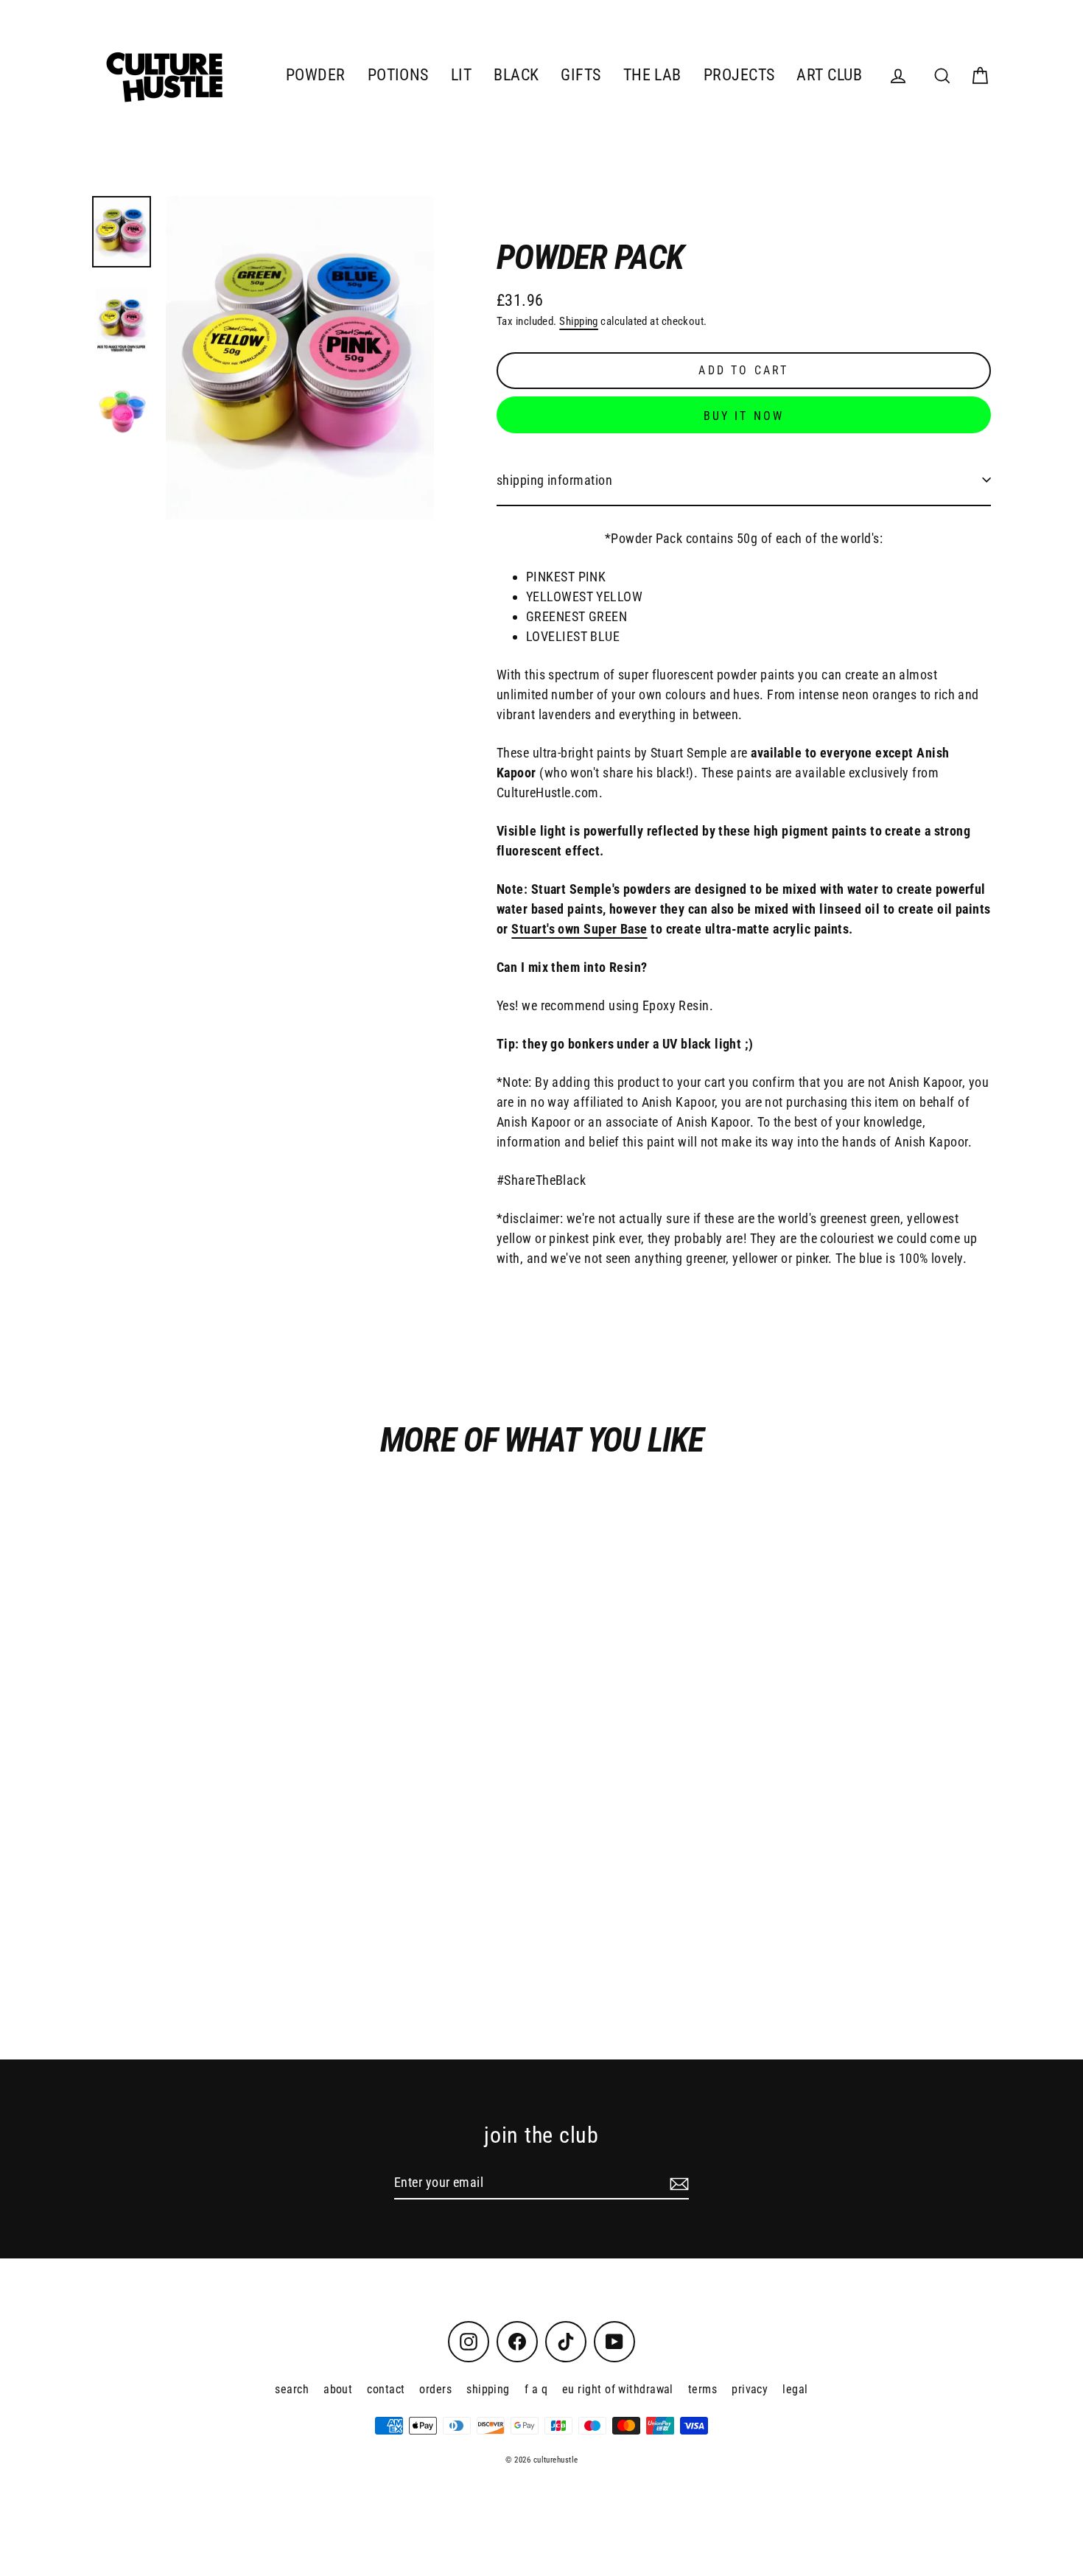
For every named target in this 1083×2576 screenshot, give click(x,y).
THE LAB (652, 75)
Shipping (579, 321)
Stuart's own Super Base (579, 929)
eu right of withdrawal (618, 2389)
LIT (461, 75)
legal (795, 2389)
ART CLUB (829, 75)
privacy (750, 2389)
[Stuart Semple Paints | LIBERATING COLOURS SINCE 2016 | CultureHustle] (122, 232)
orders (435, 2389)
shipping (488, 2389)
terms (702, 2389)
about (338, 2389)
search (292, 2389)
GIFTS (581, 75)
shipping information (554, 480)
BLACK (516, 75)
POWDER (316, 75)
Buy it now (744, 416)
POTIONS (398, 75)
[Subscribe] (677, 2183)
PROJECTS (739, 75)
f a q (536, 2389)
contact (386, 2389)
